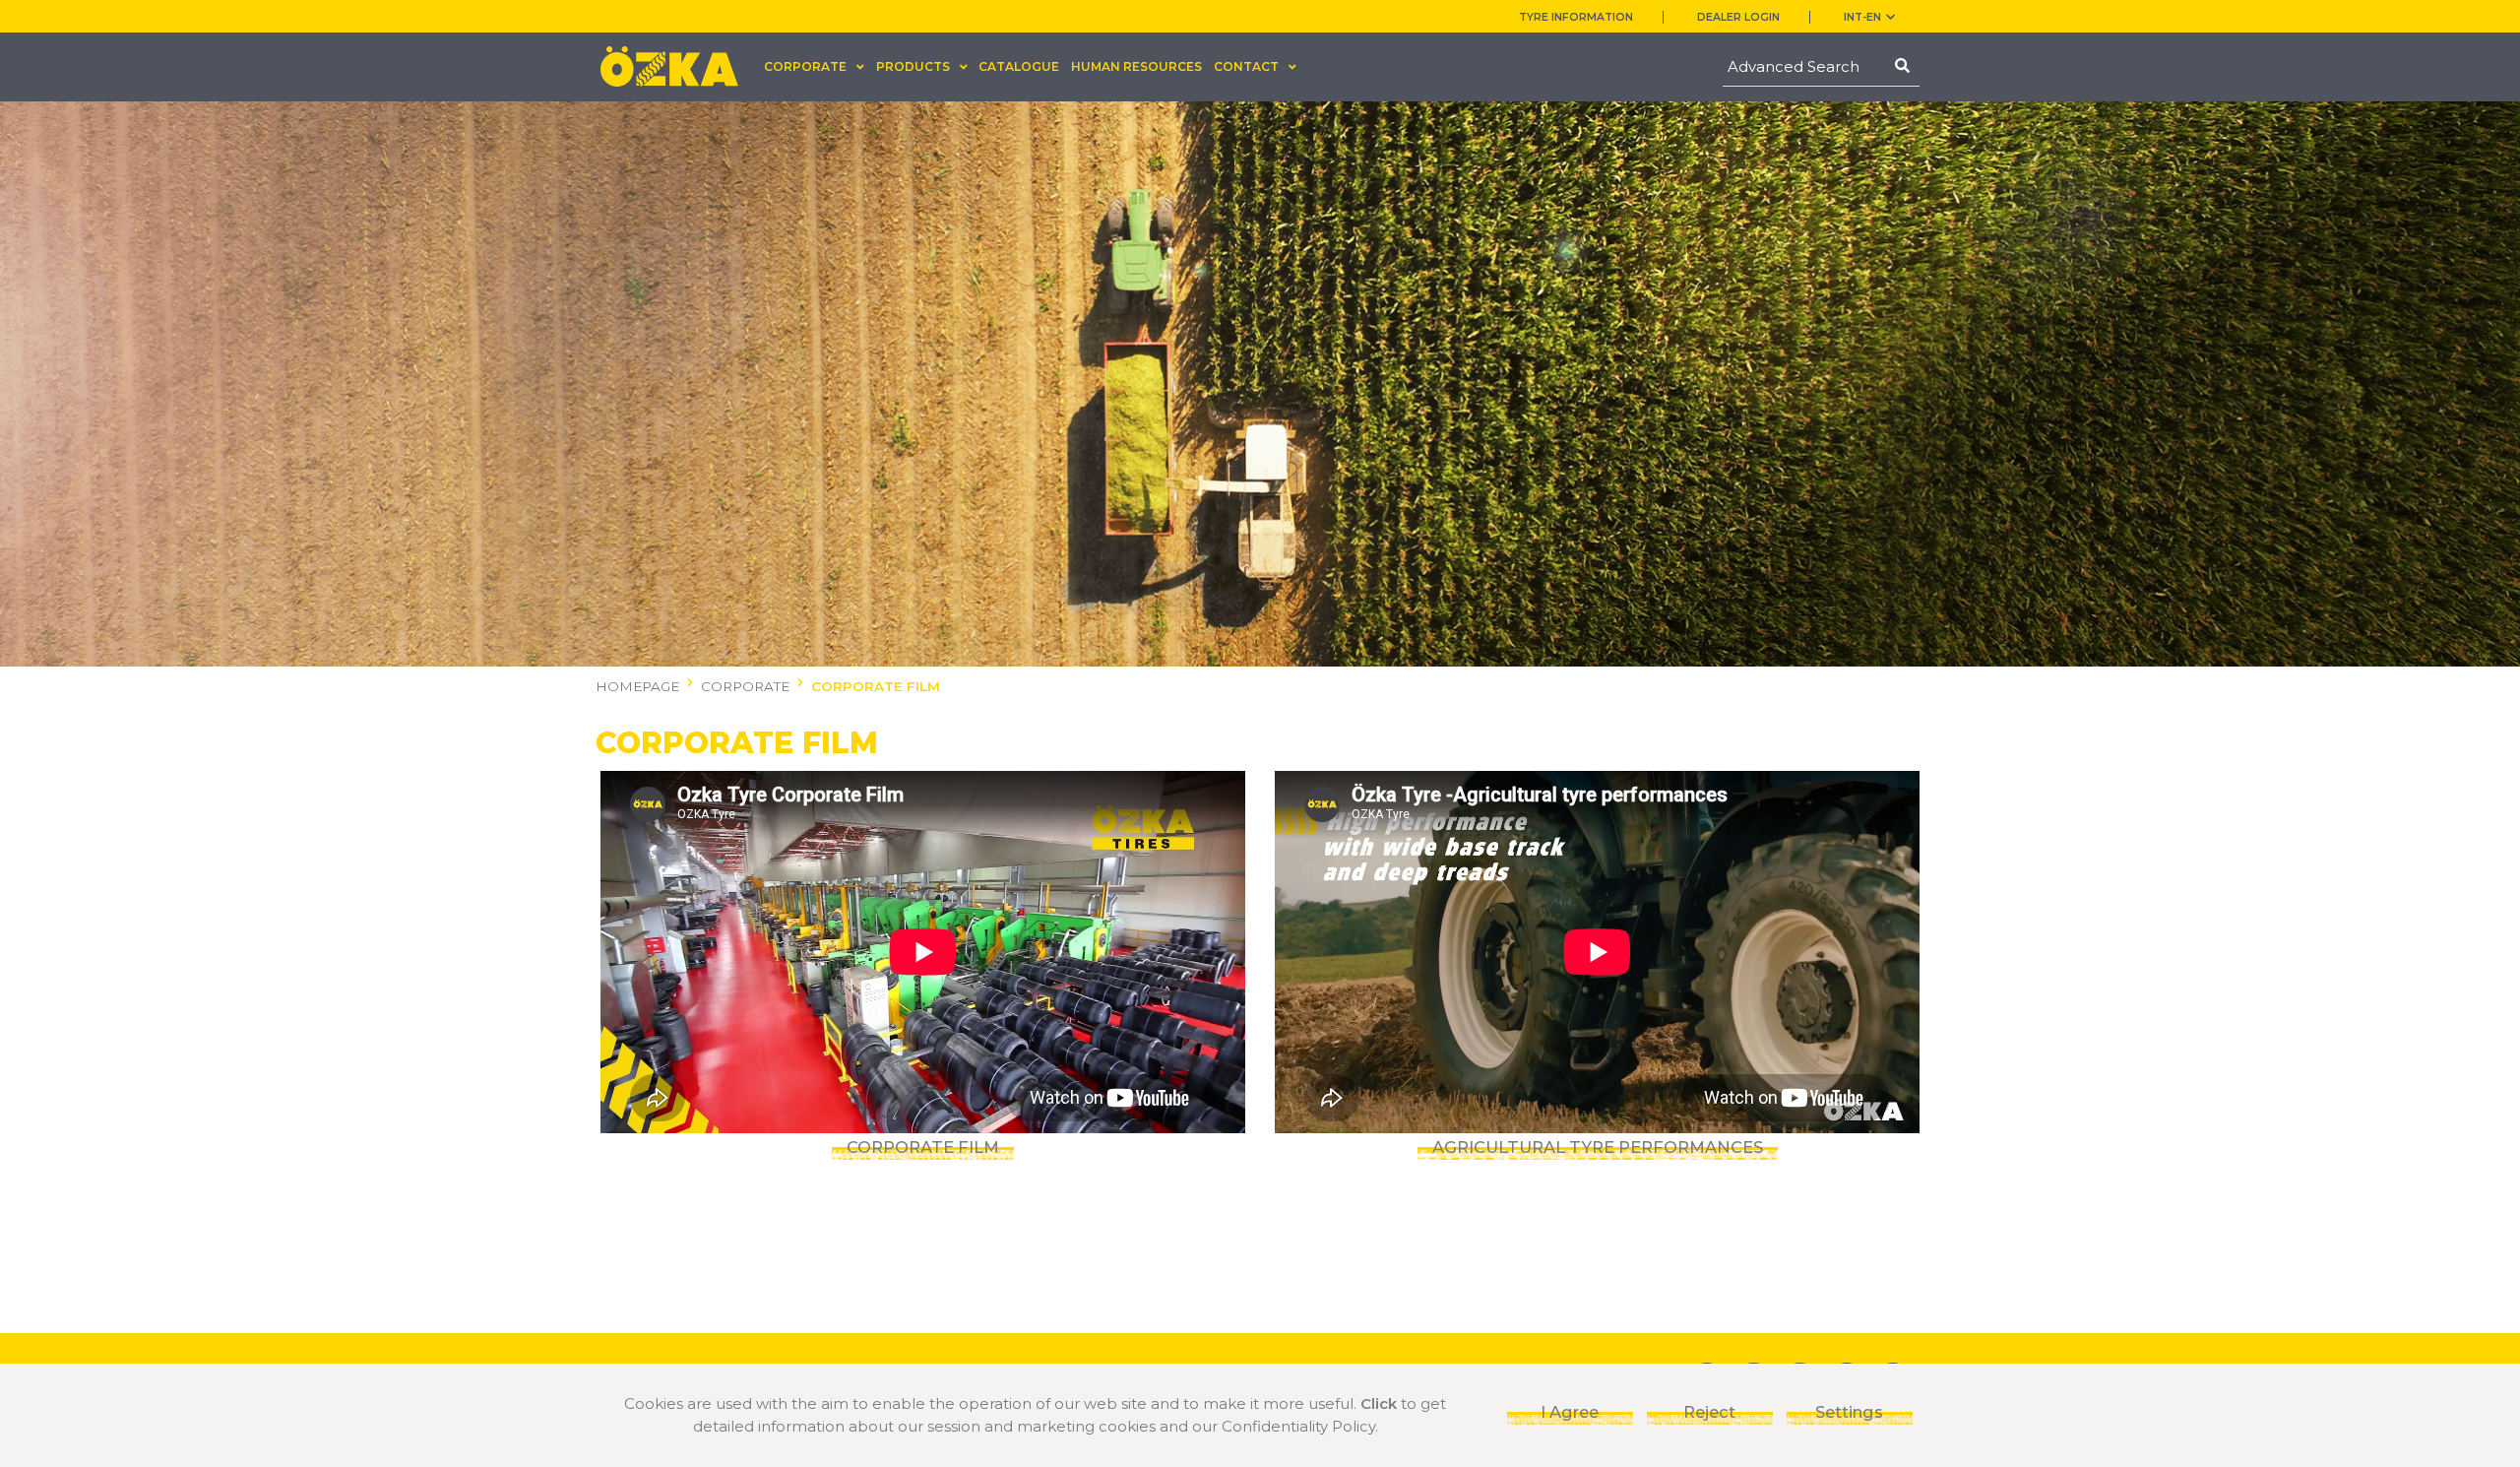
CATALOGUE (1019, 66)
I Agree (1570, 1412)
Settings (1849, 1412)
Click (1379, 1403)
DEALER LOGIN (1738, 17)
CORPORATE (745, 686)
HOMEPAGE (637, 686)
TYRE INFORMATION (1576, 17)
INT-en (1862, 17)
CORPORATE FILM (876, 686)
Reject (1709, 1412)
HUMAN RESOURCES (1136, 66)
